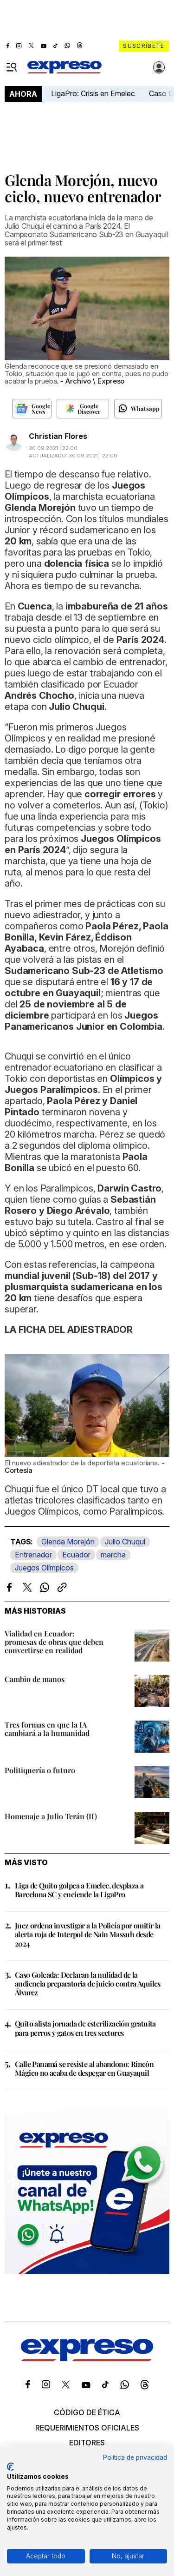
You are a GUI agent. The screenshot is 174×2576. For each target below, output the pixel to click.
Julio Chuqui (125, 1542)
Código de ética (87, 2412)
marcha (113, 1555)
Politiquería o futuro (40, 1770)
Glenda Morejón (68, 1542)
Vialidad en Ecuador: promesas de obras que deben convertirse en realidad (54, 1642)
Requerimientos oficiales (87, 2428)
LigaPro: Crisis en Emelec (93, 93)
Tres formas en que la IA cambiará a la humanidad (47, 1729)
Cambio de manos (35, 1679)
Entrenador (33, 1555)
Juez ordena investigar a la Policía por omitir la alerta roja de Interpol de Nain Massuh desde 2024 (88, 1934)
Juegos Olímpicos (44, 1568)
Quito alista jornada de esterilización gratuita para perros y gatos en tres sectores (85, 2028)
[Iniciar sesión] (159, 67)
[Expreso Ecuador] (87, 2358)
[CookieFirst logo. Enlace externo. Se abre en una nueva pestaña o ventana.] (10, 2467)
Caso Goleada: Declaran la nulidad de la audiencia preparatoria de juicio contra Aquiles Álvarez (88, 1983)
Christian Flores (58, 436)
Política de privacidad (135, 2457)
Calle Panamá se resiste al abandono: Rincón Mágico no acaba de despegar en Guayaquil (84, 2068)
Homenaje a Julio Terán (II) (51, 1816)
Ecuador (76, 1555)
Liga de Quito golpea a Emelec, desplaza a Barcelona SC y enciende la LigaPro (79, 1890)
